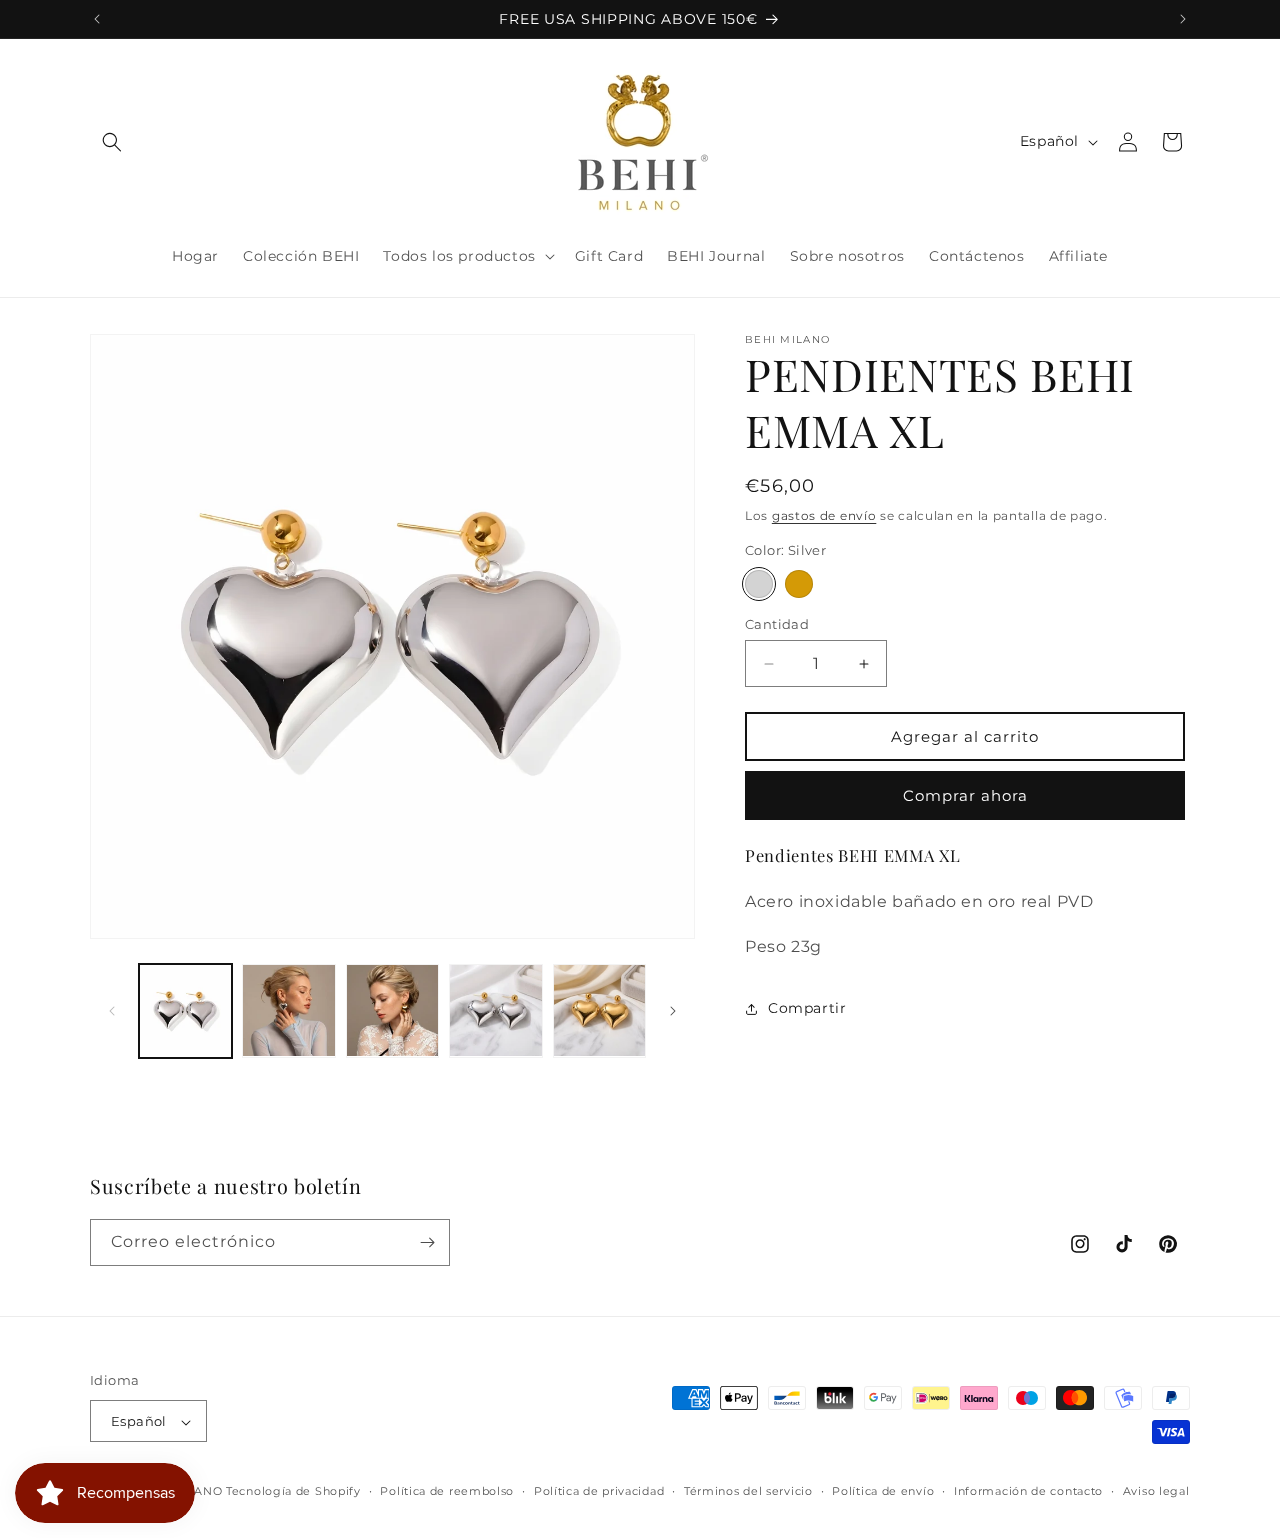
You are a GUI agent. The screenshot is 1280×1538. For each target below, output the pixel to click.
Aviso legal (1156, 1492)
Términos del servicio (748, 1492)
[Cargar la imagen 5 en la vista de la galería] (599, 1010)
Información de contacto (1028, 1492)
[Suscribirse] (427, 1242)
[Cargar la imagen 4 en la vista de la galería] (495, 1010)
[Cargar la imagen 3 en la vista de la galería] (392, 1010)
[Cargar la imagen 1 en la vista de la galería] (185, 1010)
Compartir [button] (807, 1008)
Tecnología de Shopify (293, 1492)
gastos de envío (824, 515)
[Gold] (799, 584)
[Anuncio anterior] (97, 19)
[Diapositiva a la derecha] (673, 1011)
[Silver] (759, 584)
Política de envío (883, 1492)
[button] (112, 142)
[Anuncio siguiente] (1183, 19)
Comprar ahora (965, 795)
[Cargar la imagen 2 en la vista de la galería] (288, 1010)
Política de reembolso (447, 1492)
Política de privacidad (599, 1492)
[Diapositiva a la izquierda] (112, 1011)
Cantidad (777, 624)
